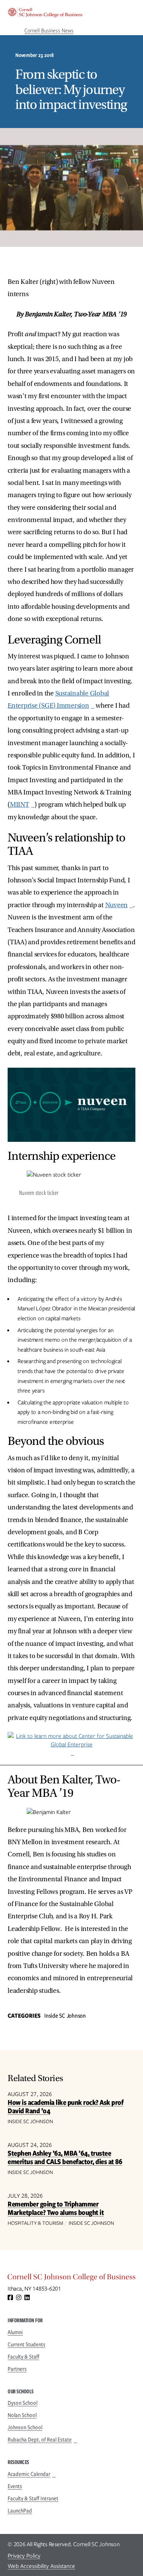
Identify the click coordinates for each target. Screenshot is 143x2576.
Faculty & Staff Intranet (33, 2498)
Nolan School (22, 2415)
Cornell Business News (49, 31)
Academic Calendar (29, 2474)
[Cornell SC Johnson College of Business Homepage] (71, 2279)
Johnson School (25, 2427)
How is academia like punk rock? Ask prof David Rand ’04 (65, 2107)
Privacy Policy (24, 2556)
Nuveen (117, 905)
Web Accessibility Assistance (41, 2566)
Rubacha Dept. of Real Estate (40, 2440)
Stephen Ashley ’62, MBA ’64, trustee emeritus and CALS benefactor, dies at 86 (65, 2157)
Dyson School (22, 2403)
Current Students (27, 2344)
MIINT (20, 805)
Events (15, 2486)
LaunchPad (20, 2511)
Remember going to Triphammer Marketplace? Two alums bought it (56, 2208)
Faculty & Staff (23, 2357)
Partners (17, 2369)
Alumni (15, 2332)
